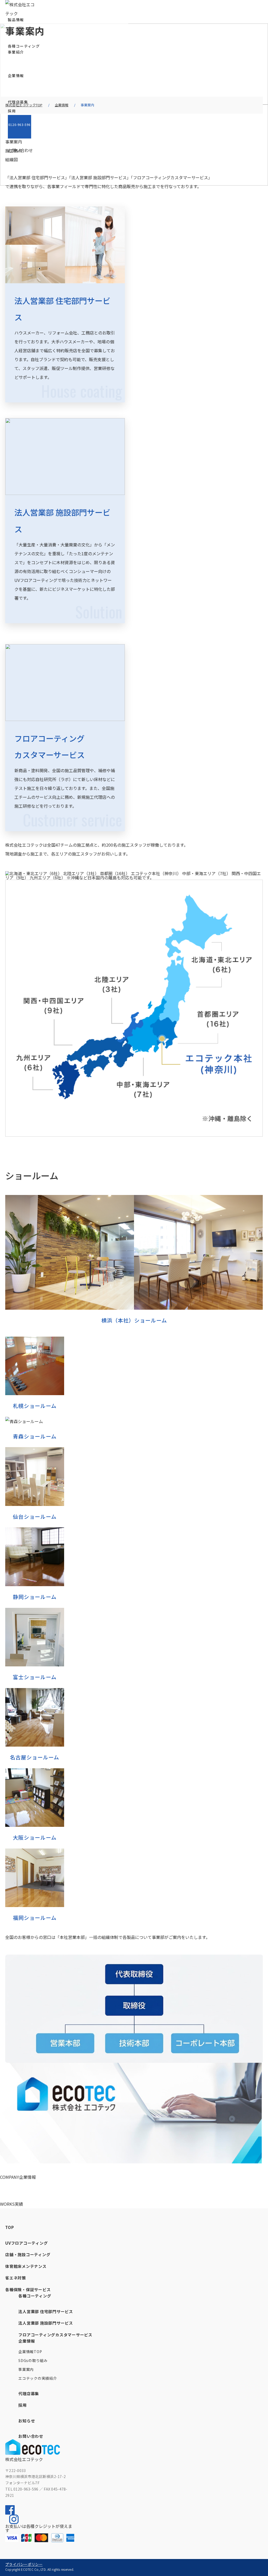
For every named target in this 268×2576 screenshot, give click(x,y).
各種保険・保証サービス (28, 2289)
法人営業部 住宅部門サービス (46, 2311)
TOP (10, 2227)
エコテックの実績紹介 (38, 2378)
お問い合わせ (20, 150)
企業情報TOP (30, 2352)
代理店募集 (18, 102)
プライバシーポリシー (24, 2564)
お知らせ (27, 2421)
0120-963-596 (19, 125)
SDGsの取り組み (33, 2360)
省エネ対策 (16, 2278)
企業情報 (27, 2341)
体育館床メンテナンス (26, 2266)
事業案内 (26, 2369)
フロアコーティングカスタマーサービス (55, 2335)
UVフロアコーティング (26, 2243)
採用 (12, 111)
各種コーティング (24, 46)
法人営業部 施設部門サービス (46, 2323)
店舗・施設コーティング (28, 2254)
